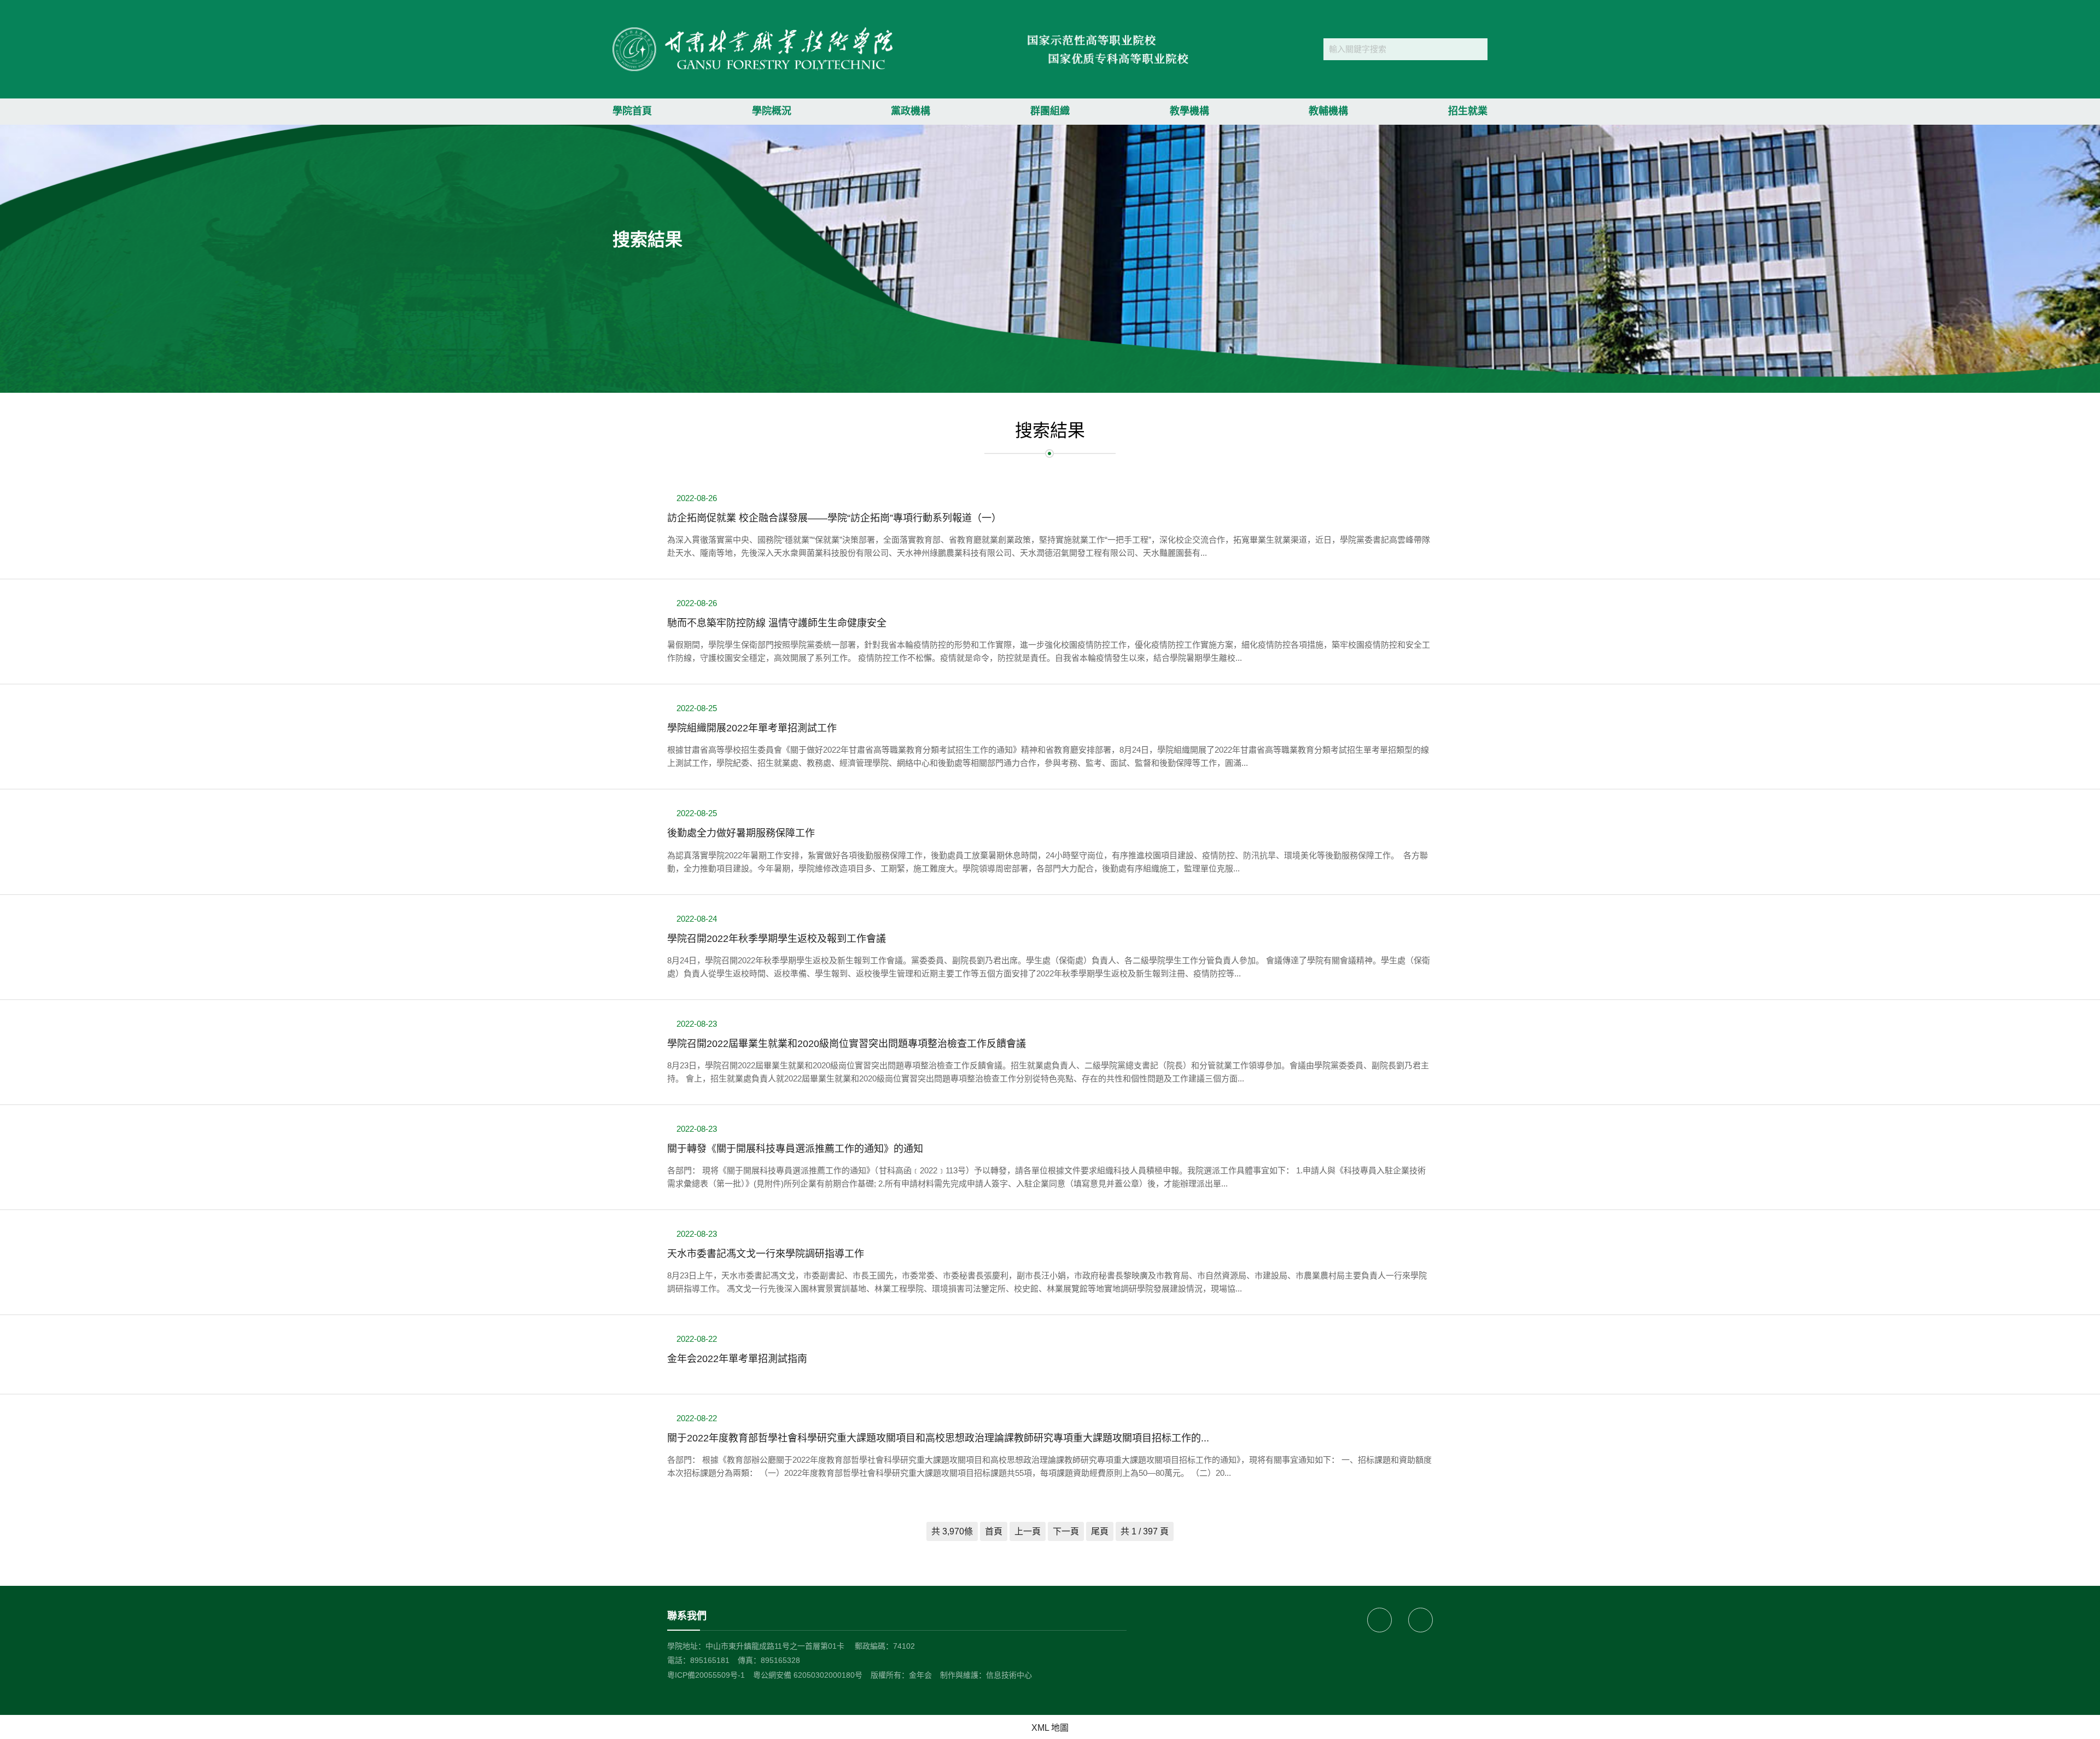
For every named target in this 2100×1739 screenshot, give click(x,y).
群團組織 (1050, 111)
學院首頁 (632, 111)
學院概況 (772, 111)
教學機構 (1189, 111)
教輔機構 (1328, 111)
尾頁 (1100, 1531)
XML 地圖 (1050, 1728)
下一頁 (1066, 1531)
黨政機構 (911, 111)
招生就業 (1468, 111)
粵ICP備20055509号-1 (706, 1675)
